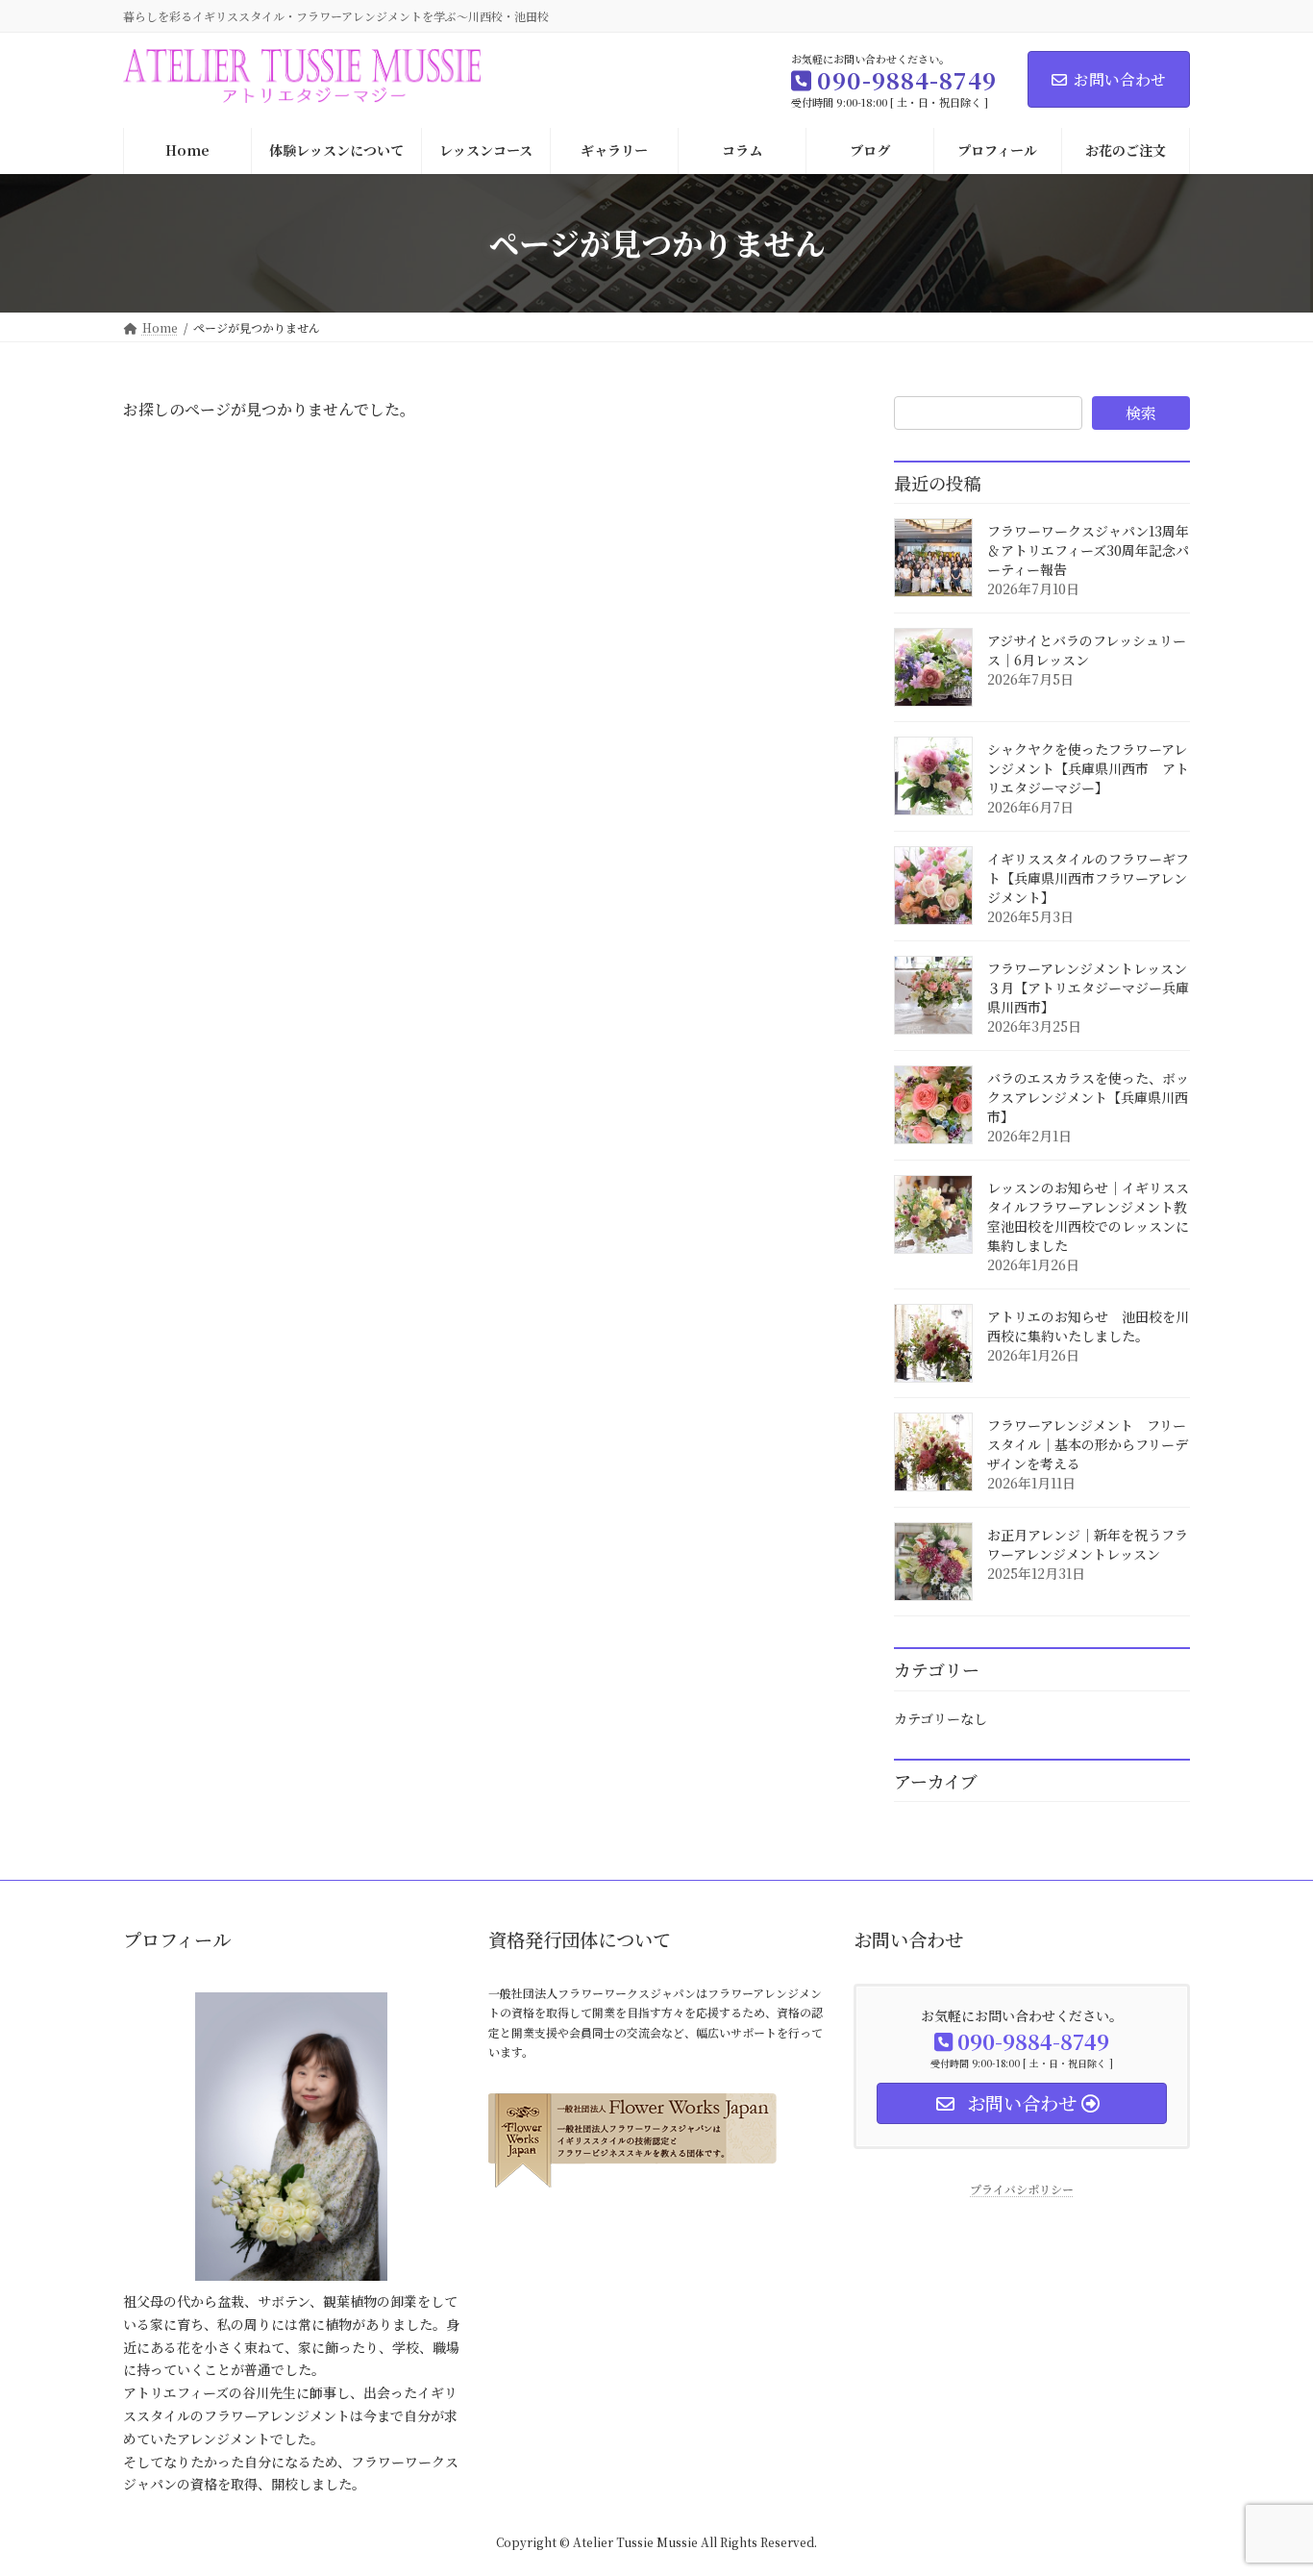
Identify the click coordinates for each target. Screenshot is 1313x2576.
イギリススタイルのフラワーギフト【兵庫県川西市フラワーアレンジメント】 (1088, 878)
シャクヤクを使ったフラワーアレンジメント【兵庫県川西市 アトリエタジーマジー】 (1088, 768)
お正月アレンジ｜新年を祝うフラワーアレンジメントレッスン (1088, 1544)
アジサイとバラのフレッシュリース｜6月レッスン (1087, 650)
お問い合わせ (1120, 79)
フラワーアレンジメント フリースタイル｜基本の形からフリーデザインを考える (1088, 1444)
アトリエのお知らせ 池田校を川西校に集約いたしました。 (1088, 1326)
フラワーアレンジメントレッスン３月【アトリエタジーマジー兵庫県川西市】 (1088, 988)
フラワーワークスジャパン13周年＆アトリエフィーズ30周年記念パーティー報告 (1088, 550)
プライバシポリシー (1022, 2189)
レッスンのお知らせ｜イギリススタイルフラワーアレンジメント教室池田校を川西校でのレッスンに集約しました (1088, 1216)
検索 (1141, 413)
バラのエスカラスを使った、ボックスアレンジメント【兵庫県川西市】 (1088, 1097)
